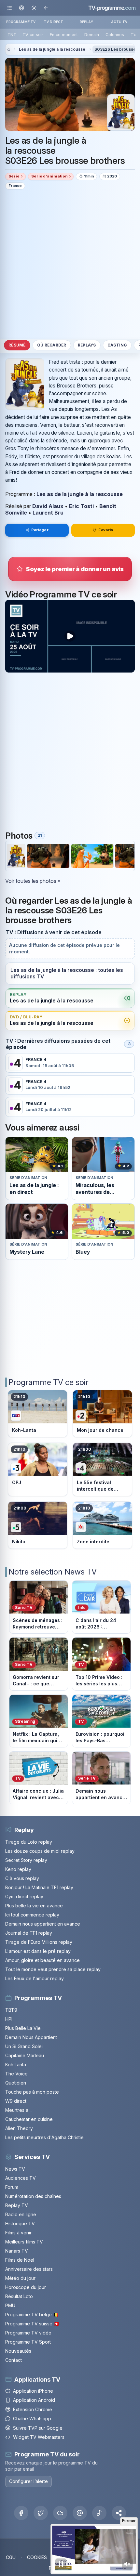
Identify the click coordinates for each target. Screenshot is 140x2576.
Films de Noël (20, 2260)
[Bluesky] (60, 2513)
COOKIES (37, 2557)
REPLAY (86, 22)
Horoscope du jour (26, 2287)
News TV (15, 2169)
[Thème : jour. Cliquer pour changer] (34, 8)
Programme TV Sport (28, 2342)
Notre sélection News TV (53, 1572)
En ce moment (64, 35)
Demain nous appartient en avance (43, 1924)
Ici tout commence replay (32, 1915)
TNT (12, 35)
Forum (12, 2187)
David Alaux (48, 506)
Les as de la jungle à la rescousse (52, 49)
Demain (92, 35)
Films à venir (18, 2233)
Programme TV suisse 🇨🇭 (32, 2324)
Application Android (34, 2400)
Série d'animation (49, 176)
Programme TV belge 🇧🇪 (32, 2314)
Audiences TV (21, 2178)
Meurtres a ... (19, 2110)
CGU (11, 2557)
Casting (117, 345)
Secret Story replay (26, 1860)
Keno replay (18, 1869)
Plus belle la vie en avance (34, 1906)
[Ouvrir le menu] (10, 8)
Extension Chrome (33, 2409)
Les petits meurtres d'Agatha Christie (44, 2137)
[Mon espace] (22, 8)
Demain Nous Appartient (31, 2037)
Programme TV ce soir (49, 1382)
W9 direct (16, 2101)
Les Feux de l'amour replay (35, 1978)
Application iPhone (33, 2391)
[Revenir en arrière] (46, 8)
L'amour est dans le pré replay (38, 1951)
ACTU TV (119, 22)
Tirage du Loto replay (29, 1842)
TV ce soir (33, 35)
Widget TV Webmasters (39, 2437)
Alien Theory (19, 2128)
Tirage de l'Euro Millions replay (39, 1942)
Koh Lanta (16, 2065)
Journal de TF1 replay (29, 1933)
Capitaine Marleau (25, 2055)
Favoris (106, 530)
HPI (9, 2019)
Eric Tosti (81, 506)
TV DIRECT (54, 22)
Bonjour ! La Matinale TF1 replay (39, 1887)
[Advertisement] (70, 264)
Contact (14, 2360)
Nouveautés (18, 2351)
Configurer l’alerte (28, 2481)
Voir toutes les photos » (33, 881)
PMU (10, 2305)
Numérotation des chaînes (33, 2196)
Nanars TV (17, 2251)
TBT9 (11, 2010)
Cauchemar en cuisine (29, 2119)
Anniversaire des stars (29, 2269)
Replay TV (17, 2205)
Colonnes (115, 35)
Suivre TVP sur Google (38, 2428)
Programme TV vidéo (28, 2333)
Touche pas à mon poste (32, 2092)
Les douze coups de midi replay (40, 1851)
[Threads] (80, 2513)
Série (14, 176)
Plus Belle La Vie (23, 2028)
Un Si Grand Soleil (24, 2046)
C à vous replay (22, 1878)
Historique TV (20, 2223)
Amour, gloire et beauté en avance (42, 1960)
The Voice (16, 2074)
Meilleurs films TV (24, 2242)
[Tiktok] (99, 2513)
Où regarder (52, 345)
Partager (40, 530)
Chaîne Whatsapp (32, 2419)
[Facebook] (21, 2513)
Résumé (17, 345)
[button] (119, 2513)
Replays (87, 345)
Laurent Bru (48, 513)
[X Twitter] (41, 2513)
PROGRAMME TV (21, 22)
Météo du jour (20, 2278)
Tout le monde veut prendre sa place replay (53, 1969)
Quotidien (16, 2083)
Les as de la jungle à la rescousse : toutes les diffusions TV (67, 973)
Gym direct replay (24, 1896)
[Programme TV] (8, 50)
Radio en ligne (21, 2214)
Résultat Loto (19, 2296)
